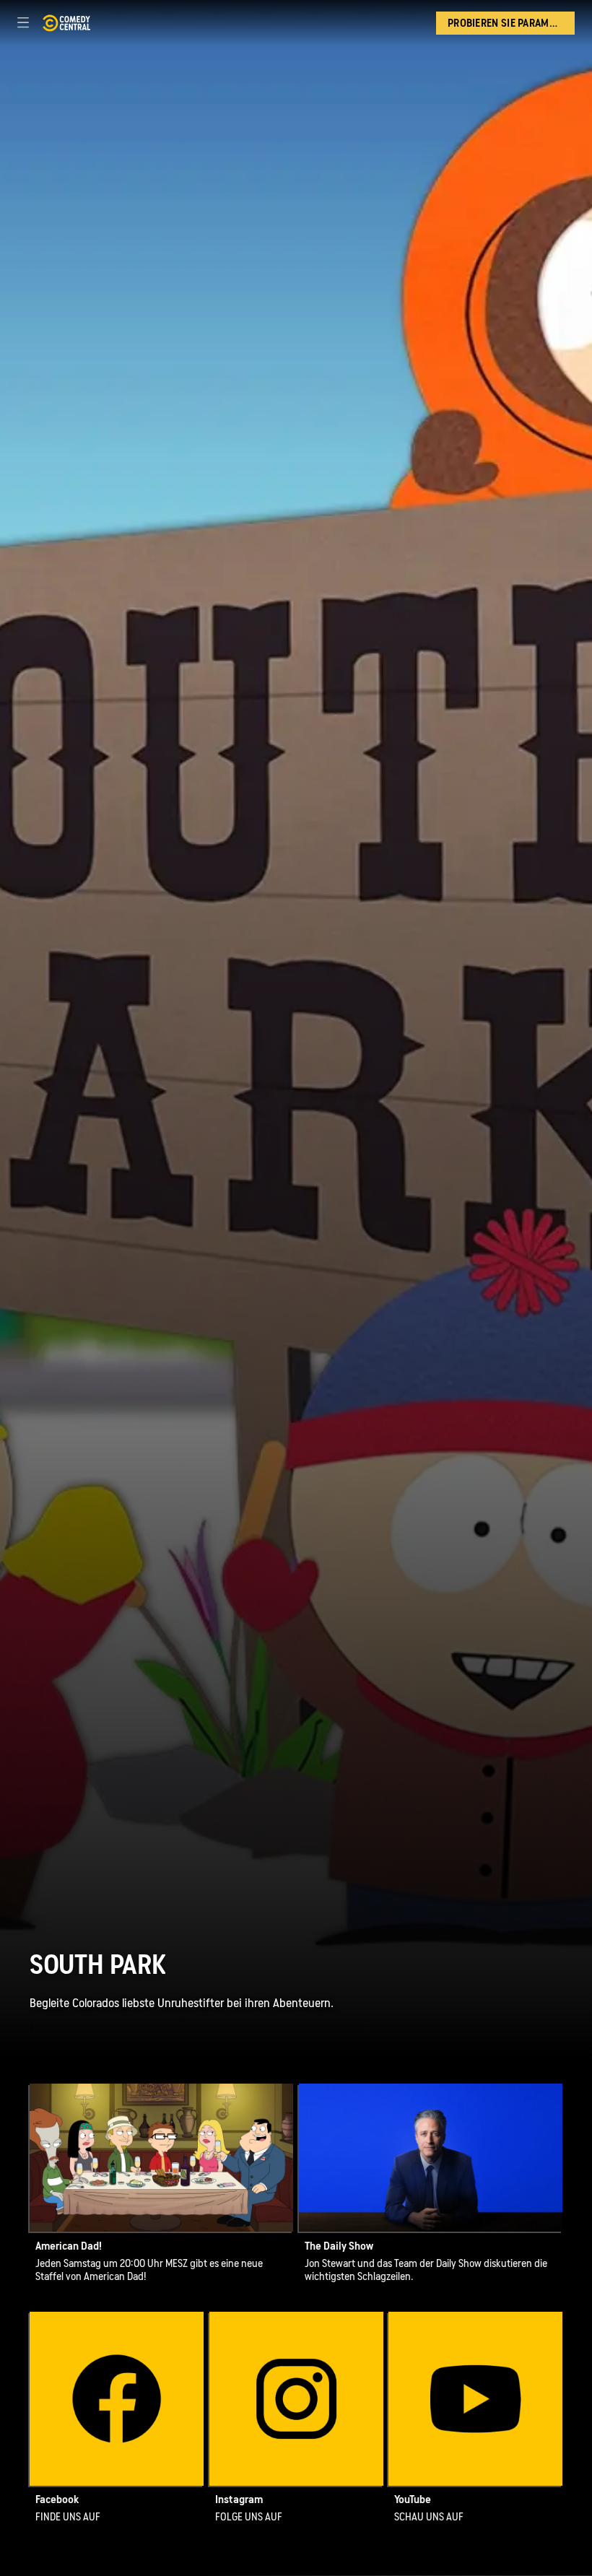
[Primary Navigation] (23, 23)
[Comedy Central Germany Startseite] (66, 23)
